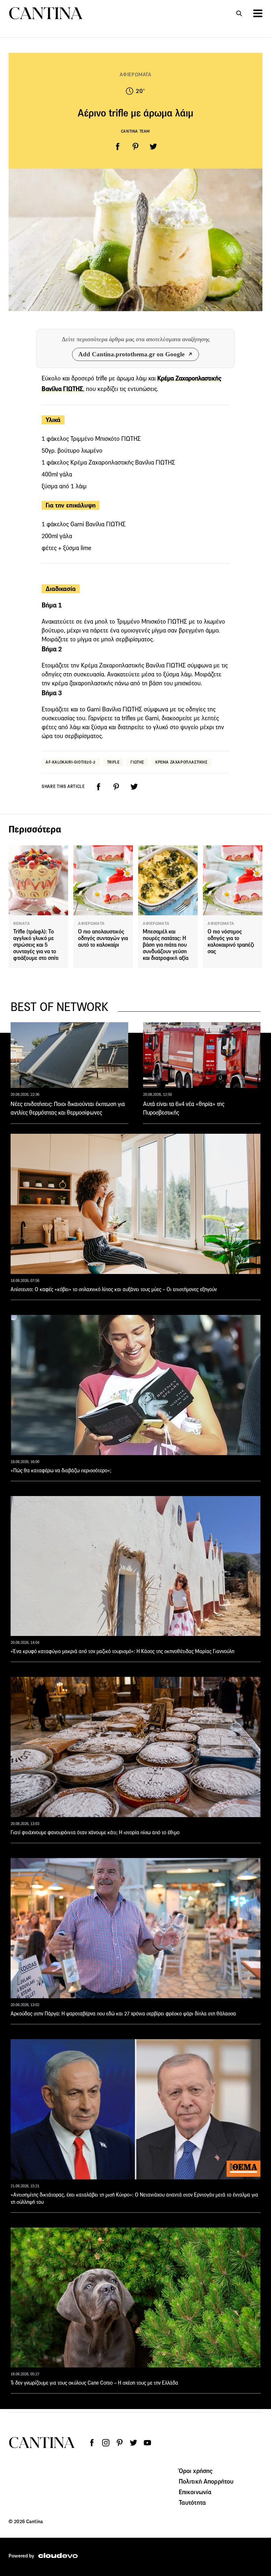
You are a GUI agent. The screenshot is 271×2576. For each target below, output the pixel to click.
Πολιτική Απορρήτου (206, 2481)
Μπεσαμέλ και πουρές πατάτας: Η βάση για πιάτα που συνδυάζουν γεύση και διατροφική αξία (166, 945)
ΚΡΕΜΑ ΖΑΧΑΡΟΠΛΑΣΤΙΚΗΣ (181, 762)
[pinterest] (135, 147)
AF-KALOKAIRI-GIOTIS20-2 (71, 762)
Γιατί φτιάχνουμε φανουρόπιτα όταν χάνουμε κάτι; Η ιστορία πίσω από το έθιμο (95, 1832)
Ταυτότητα (192, 2502)
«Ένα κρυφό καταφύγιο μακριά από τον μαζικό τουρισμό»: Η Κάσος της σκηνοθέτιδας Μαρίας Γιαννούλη (122, 1651)
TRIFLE (113, 762)
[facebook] (118, 147)
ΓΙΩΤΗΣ (137, 762)
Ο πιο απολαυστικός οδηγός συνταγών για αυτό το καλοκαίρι (103, 938)
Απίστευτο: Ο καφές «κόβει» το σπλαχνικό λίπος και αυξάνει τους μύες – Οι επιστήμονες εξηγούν (114, 1289)
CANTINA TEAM (135, 131)
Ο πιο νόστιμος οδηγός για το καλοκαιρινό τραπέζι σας (231, 942)
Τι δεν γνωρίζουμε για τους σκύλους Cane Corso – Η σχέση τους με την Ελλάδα (94, 2383)
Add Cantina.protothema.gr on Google (131, 354)
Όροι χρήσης (196, 2471)
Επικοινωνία (195, 2492)
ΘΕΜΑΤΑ (22, 924)
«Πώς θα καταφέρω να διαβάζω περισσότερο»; (61, 1470)
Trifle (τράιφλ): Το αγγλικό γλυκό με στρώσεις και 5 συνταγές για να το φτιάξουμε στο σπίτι (36, 945)
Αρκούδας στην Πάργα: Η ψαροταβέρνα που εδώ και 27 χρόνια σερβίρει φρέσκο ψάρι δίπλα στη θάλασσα (123, 2014)
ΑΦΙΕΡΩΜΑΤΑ (135, 74)
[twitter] (153, 147)
